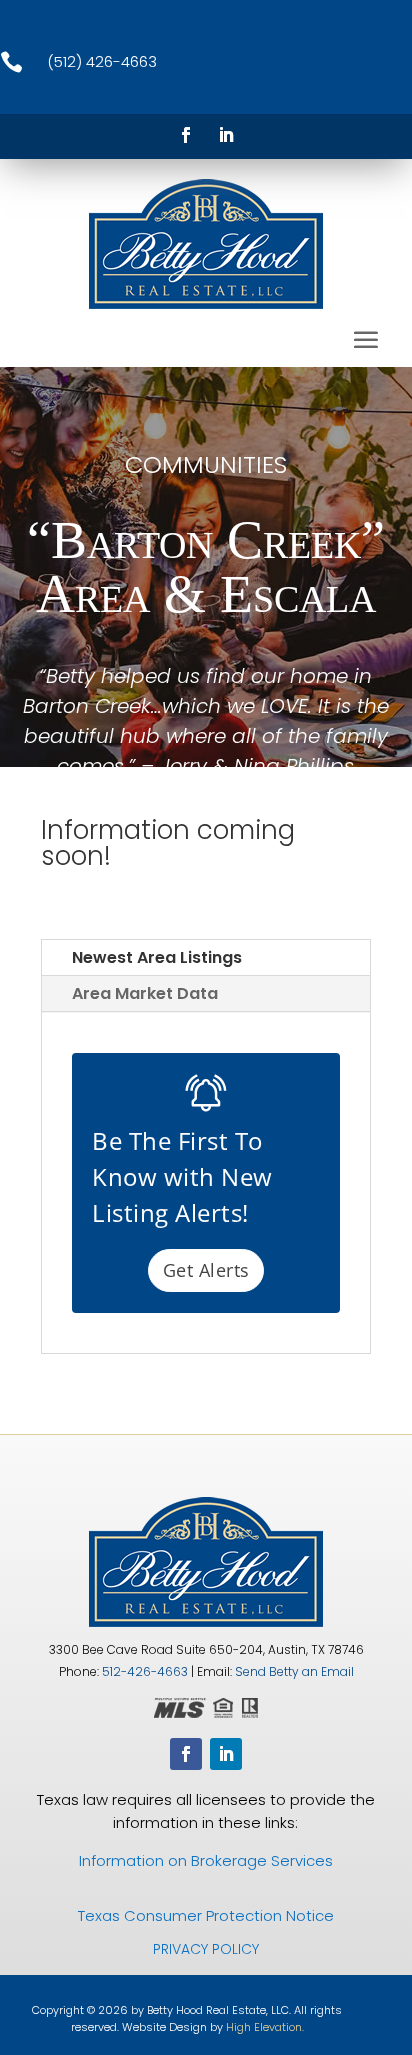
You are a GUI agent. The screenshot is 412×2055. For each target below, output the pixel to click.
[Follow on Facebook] (186, 135)
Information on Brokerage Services (206, 1860)
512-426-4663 (145, 1671)
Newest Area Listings (157, 957)
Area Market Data (145, 993)
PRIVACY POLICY (206, 1949)
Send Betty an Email (294, 1671)
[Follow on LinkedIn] (226, 135)
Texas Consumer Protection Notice (206, 1915)
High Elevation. (265, 2027)
